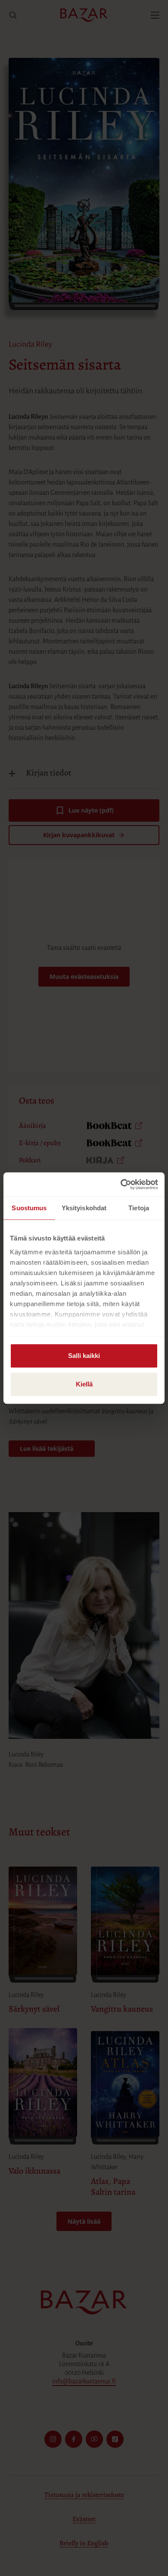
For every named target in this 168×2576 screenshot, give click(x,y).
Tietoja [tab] (139, 1208)
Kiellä (84, 1384)
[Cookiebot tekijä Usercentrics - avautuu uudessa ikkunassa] (121, 1184)
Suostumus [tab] (29, 1208)
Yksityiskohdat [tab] (84, 1208)
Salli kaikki (84, 1356)
